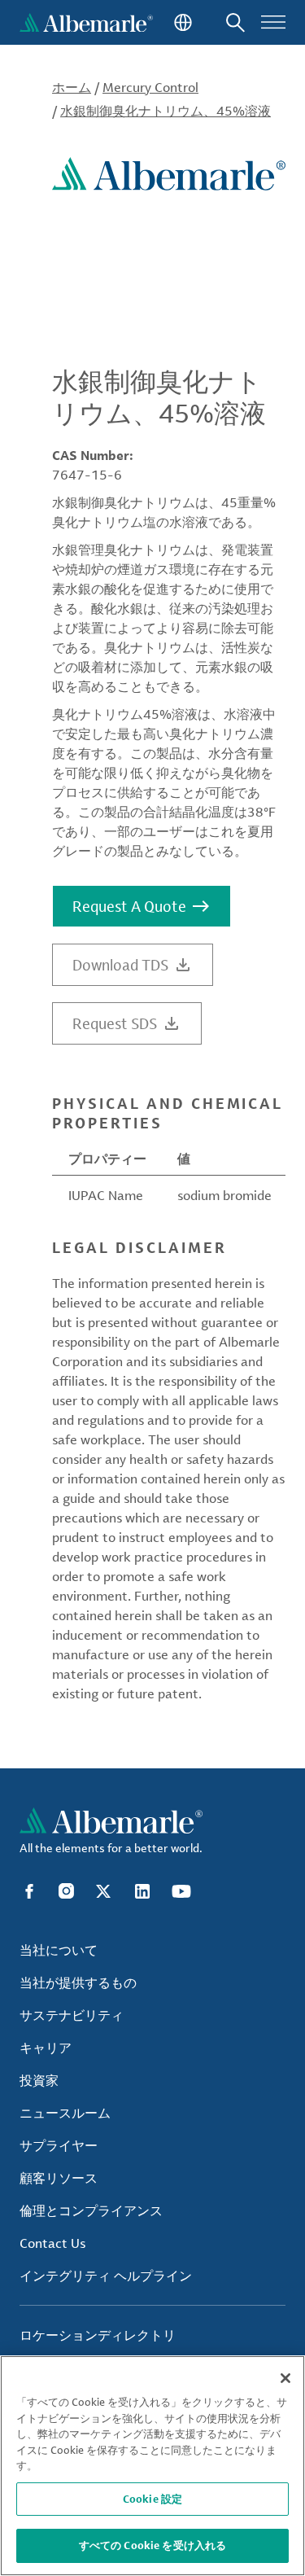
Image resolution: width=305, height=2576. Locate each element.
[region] (152, 2466)
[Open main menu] (273, 22)
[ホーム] (86, 22)
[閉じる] (285, 2378)
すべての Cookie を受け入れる (152, 2545)
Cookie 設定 (152, 2499)
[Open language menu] (181, 22)
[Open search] (235, 22)
